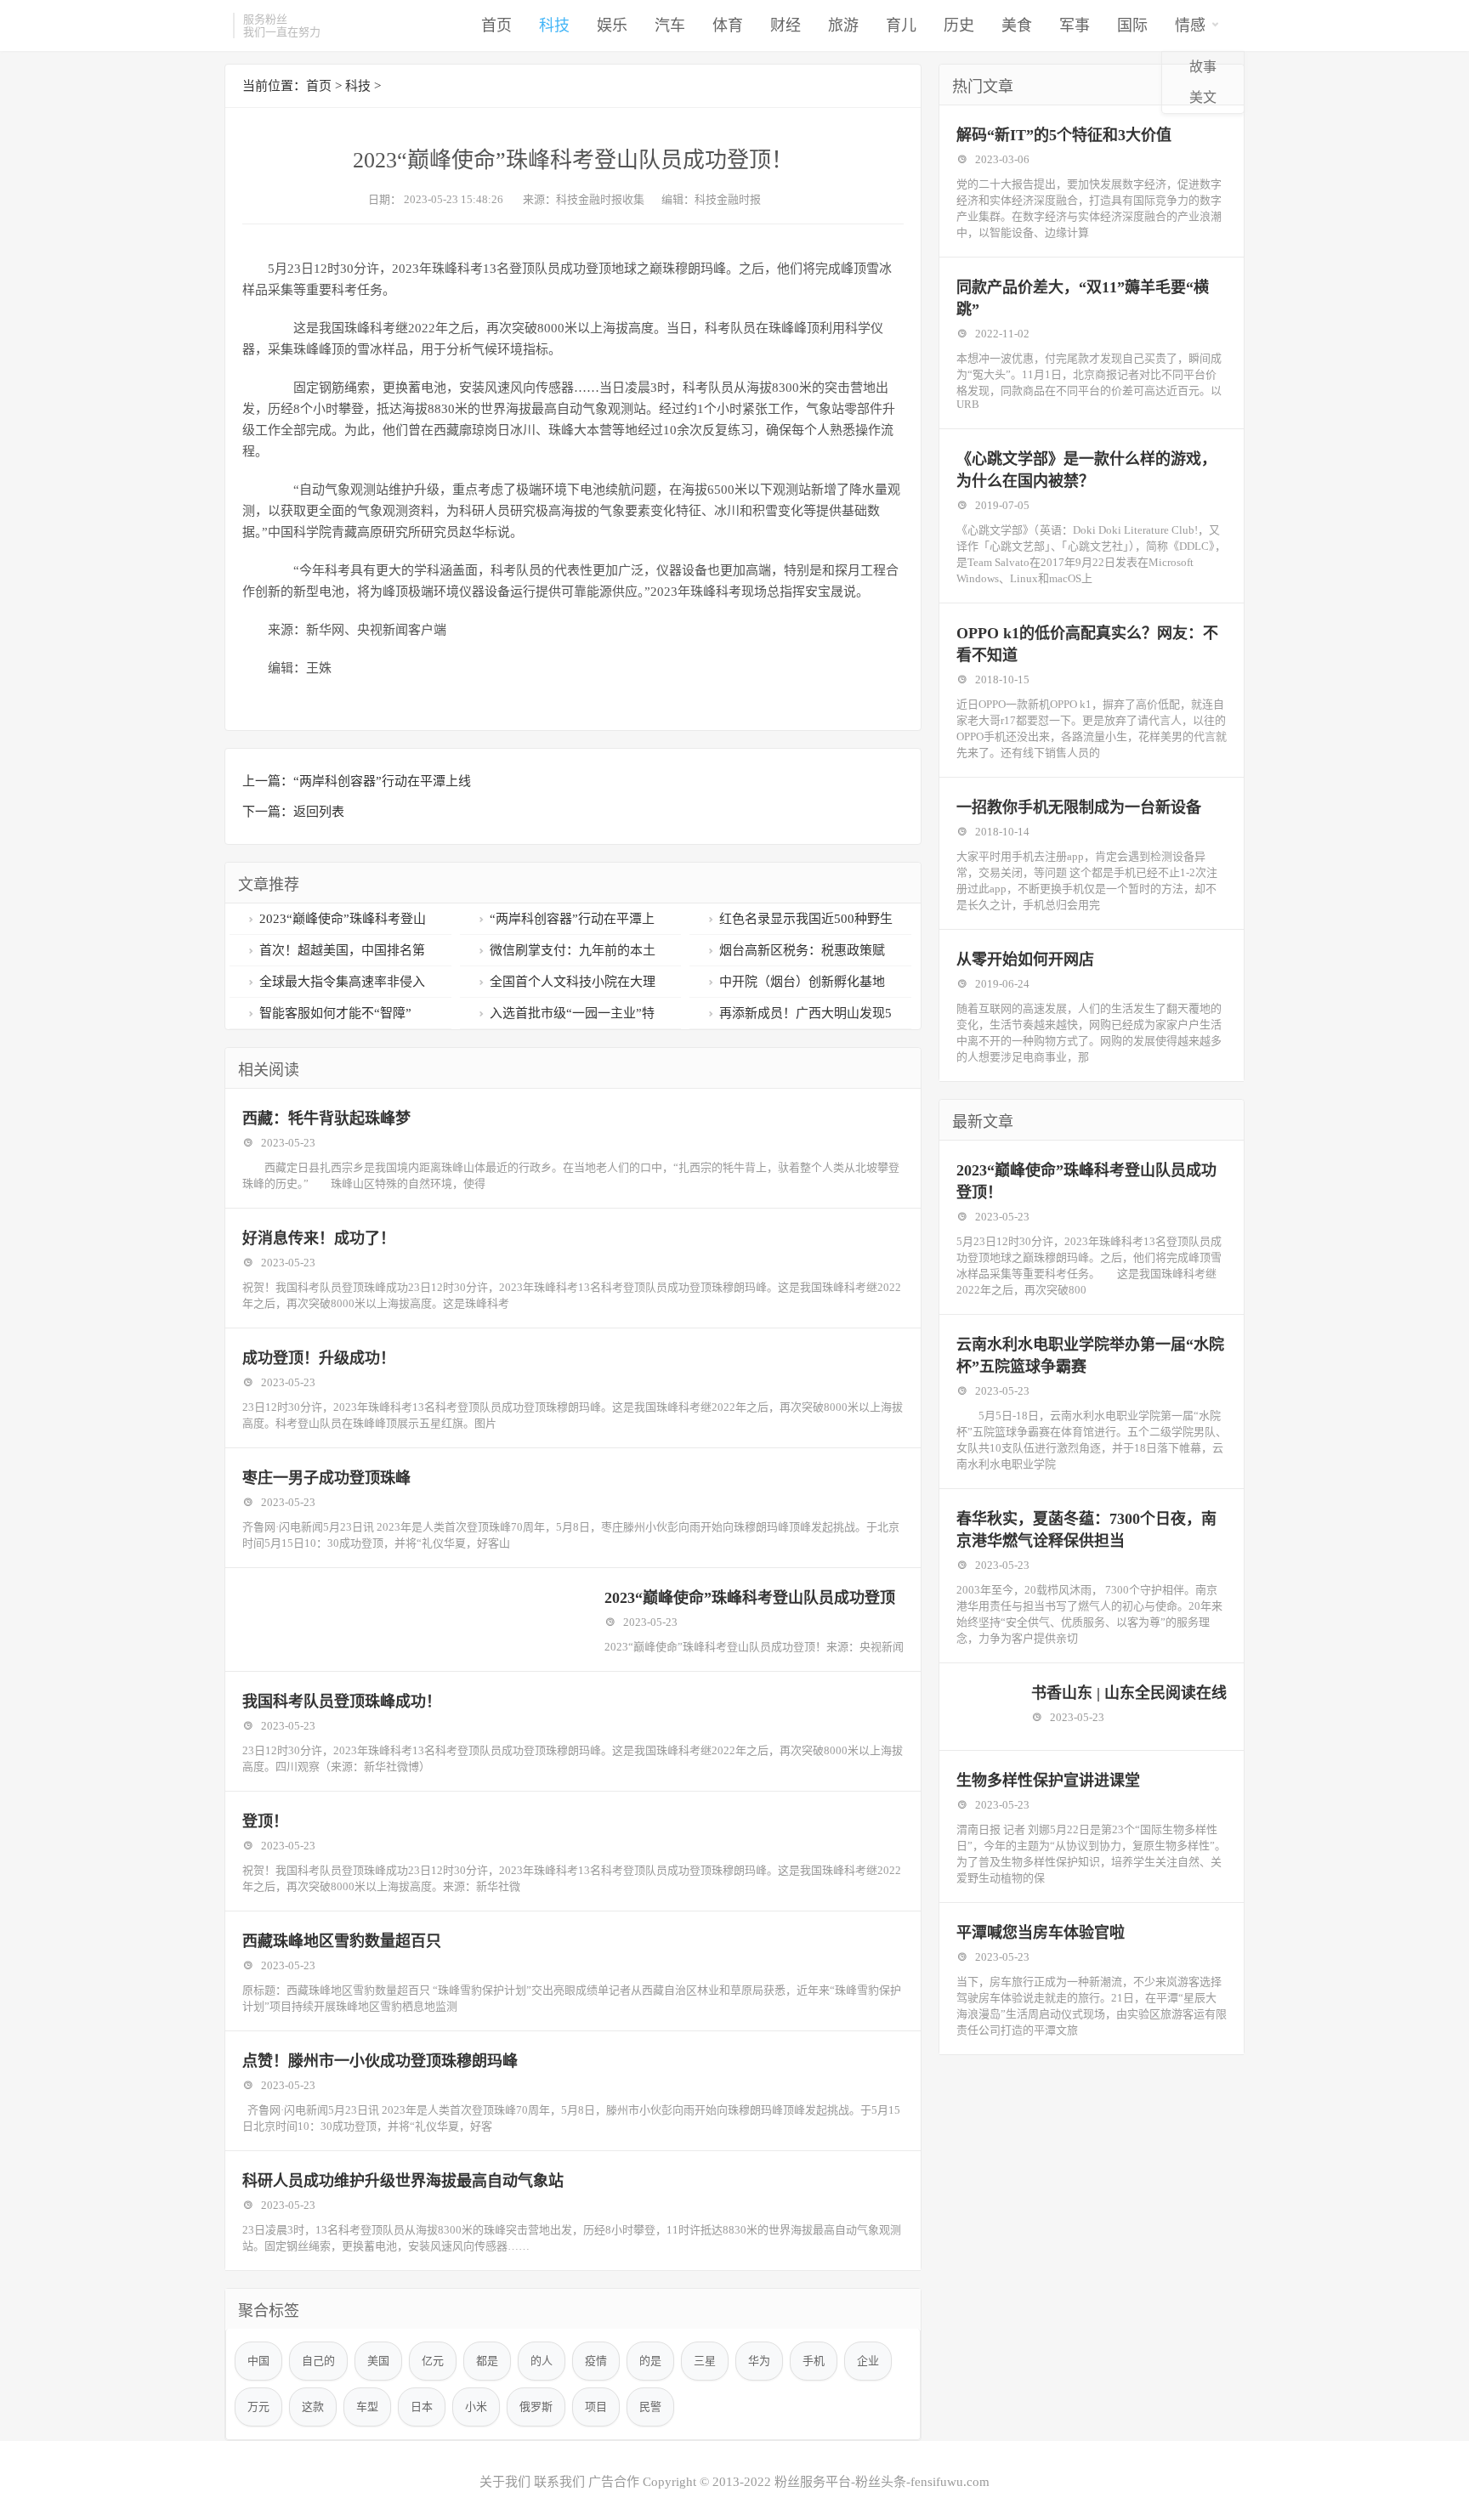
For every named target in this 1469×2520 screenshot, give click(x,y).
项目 (596, 2407)
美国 (378, 2361)
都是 (487, 2361)
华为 (759, 2361)
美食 (1017, 25)
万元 (258, 2407)
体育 (728, 25)
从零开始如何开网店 (1025, 960)
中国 (258, 2361)
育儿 (901, 25)
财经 (786, 25)
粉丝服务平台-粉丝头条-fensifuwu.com (882, 2482)
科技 (554, 25)
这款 (313, 2407)
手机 (814, 2361)
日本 (422, 2407)
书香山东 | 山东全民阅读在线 (1129, 1693)
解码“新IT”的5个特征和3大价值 (1064, 135)
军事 (1075, 25)
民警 (650, 2407)
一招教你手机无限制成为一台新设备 (1079, 807)
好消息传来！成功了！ (319, 1238)
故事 (1203, 67)
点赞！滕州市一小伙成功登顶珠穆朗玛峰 (380, 2061)
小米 (476, 2407)
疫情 (596, 2361)
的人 (542, 2361)
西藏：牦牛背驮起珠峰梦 (326, 1118)
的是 (650, 2361)
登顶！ (265, 1821)
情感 (1190, 25)
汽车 (670, 25)
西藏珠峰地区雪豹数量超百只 (342, 1941)
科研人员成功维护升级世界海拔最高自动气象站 (403, 2181)
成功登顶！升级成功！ (319, 1358)
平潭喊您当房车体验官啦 (1041, 1933)
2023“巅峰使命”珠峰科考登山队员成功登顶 (750, 1598)
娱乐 (612, 25)
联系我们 (559, 2482)
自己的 (318, 2361)
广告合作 (614, 2482)
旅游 (843, 25)
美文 (1203, 97)
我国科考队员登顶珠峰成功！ (342, 1702)
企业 (868, 2361)
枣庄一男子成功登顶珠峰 (326, 1478)
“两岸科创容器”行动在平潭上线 (382, 781)
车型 (367, 2407)
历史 (959, 25)
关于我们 (505, 2482)
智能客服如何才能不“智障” (335, 1013)
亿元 (433, 2361)
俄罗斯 (536, 2407)
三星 (705, 2361)
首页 (496, 25)
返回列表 (319, 812)
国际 (1132, 25)
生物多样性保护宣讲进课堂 (1048, 1781)
